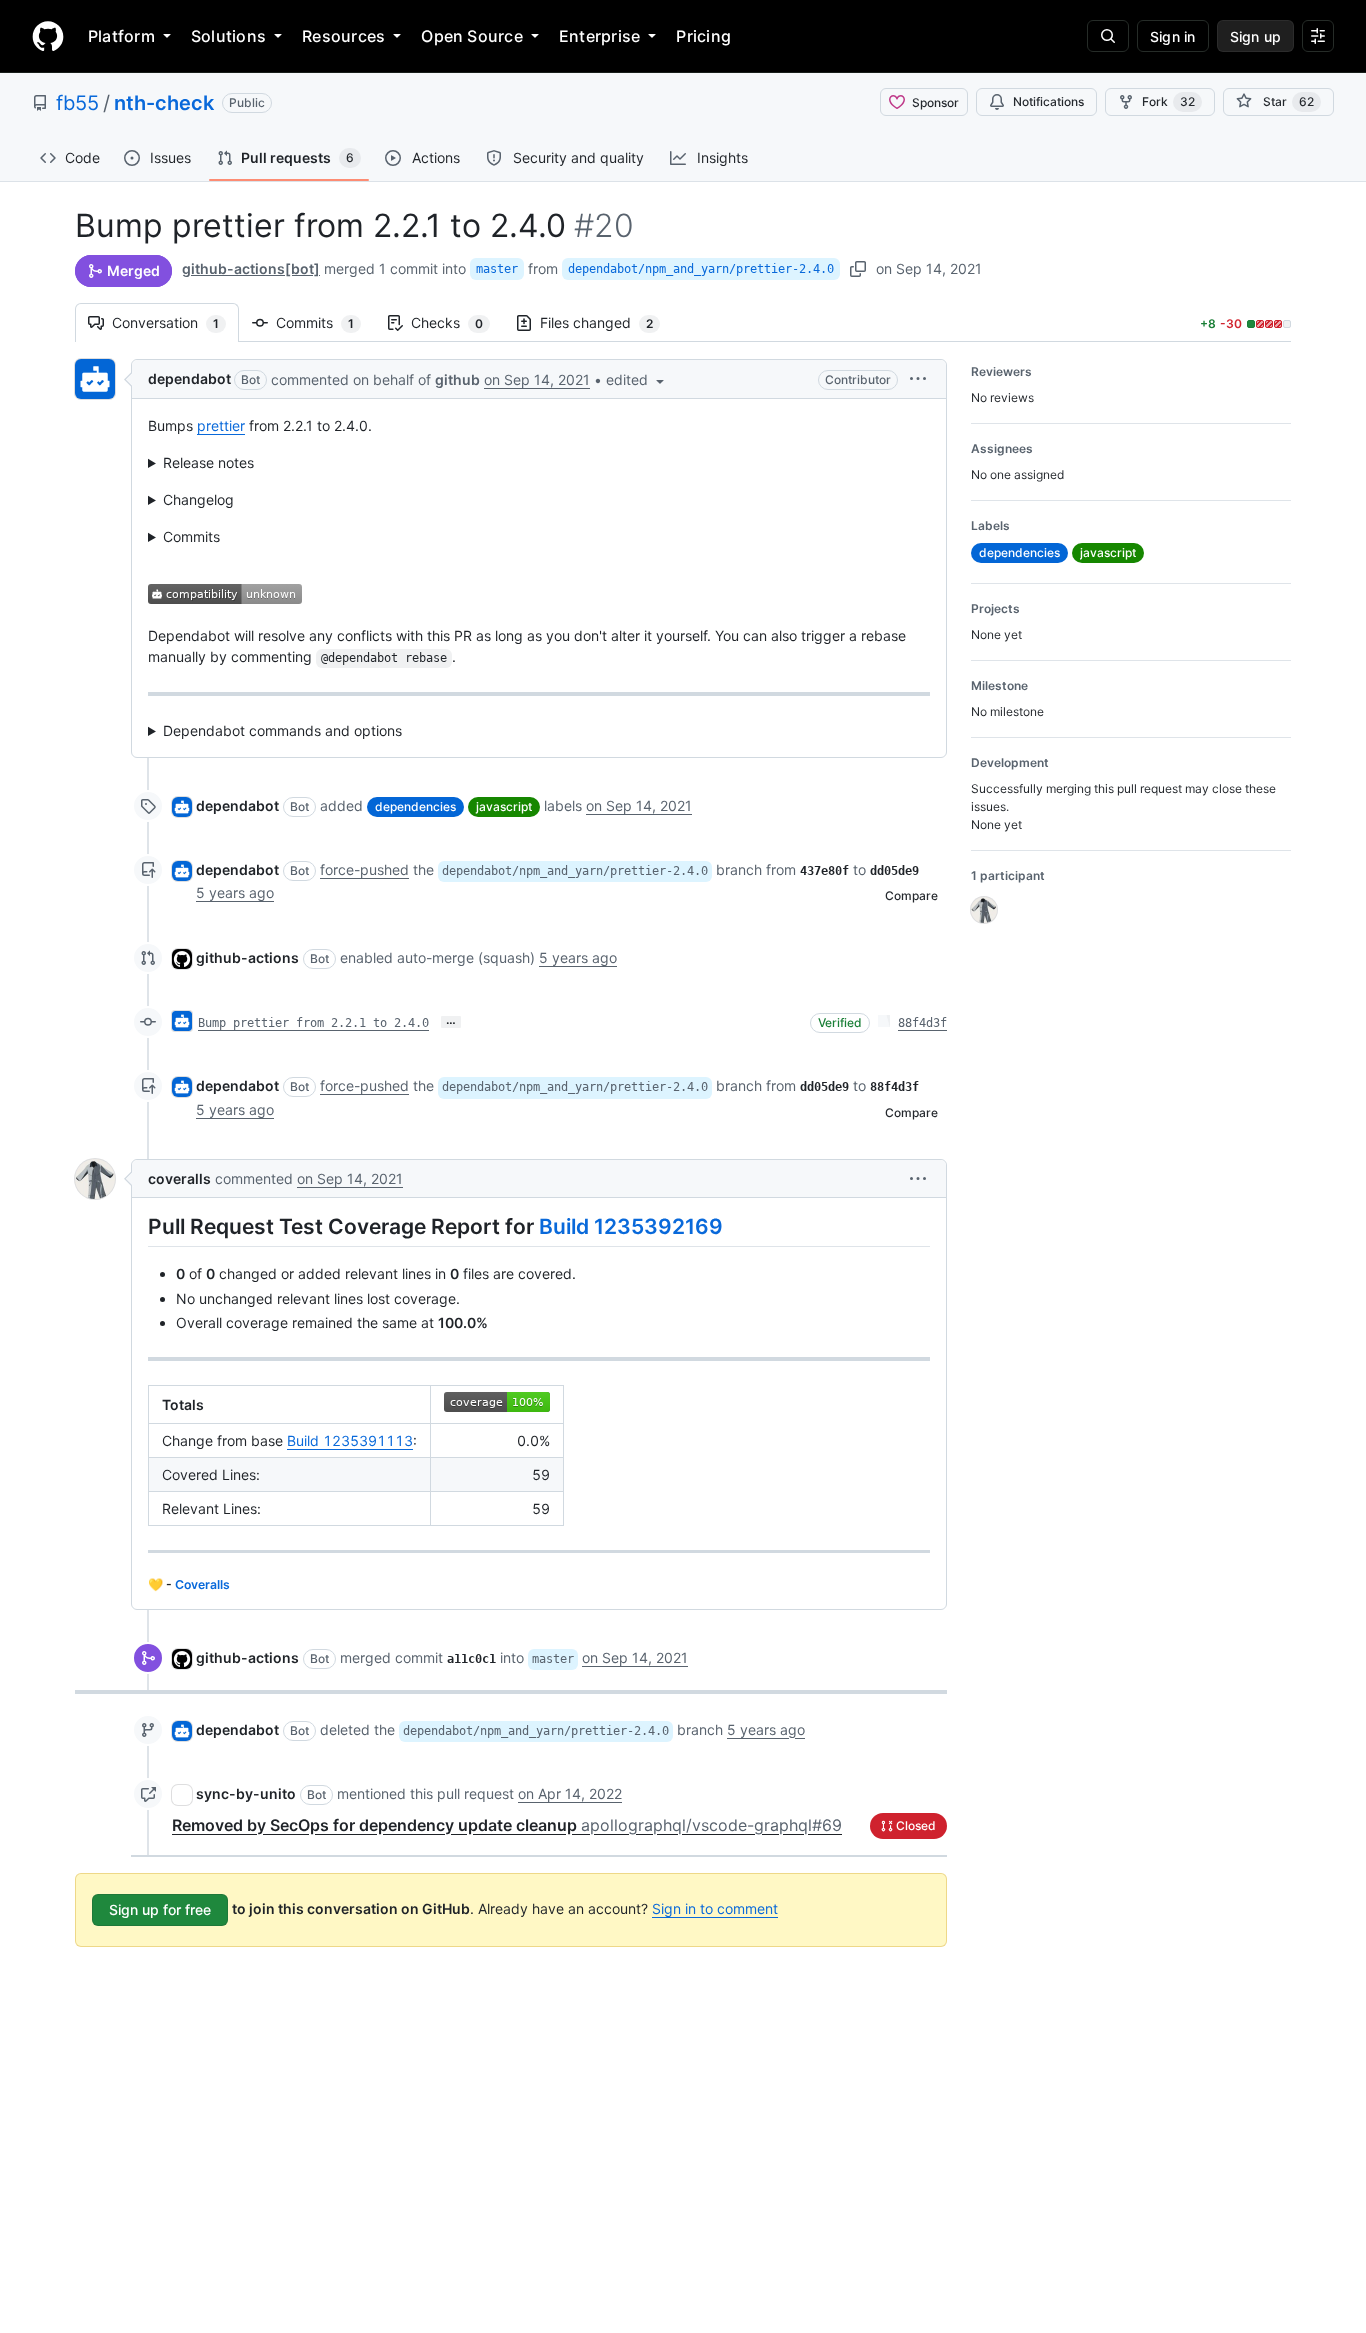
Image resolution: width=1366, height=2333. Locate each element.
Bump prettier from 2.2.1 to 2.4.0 (313, 1023)
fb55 (77, 103)
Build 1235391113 (350, 1440)
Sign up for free (160, 1909)
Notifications (1048, 101)
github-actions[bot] (251, 268)
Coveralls (202, 1584)
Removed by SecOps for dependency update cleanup (507, 1825)
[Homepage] (48, 36)
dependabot (189, 378)
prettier (221, 425)
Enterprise (599, 36)
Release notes (208, 462)
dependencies (415, 806)
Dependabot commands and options (282, 730)
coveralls (179, 1178)
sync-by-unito (246, 1793)
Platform (121, 36)
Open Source (472, 36)
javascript (504, 806)
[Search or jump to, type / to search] (1108, 36)
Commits (325, 322)
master (497, 269)
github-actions (247, 957)
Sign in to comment (715, 1908)
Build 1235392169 (631, 1226)
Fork (1168, 101)
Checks (457, 322)
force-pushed (364, 869)
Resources (343, 36)
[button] (637, 379)
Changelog (198, 499)
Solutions (228, 36)
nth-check (164, 103)
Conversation (175, 322)
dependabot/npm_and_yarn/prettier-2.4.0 (701, 269)
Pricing (703, 36)
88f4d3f (922, 1023)
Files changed (606, 322)
